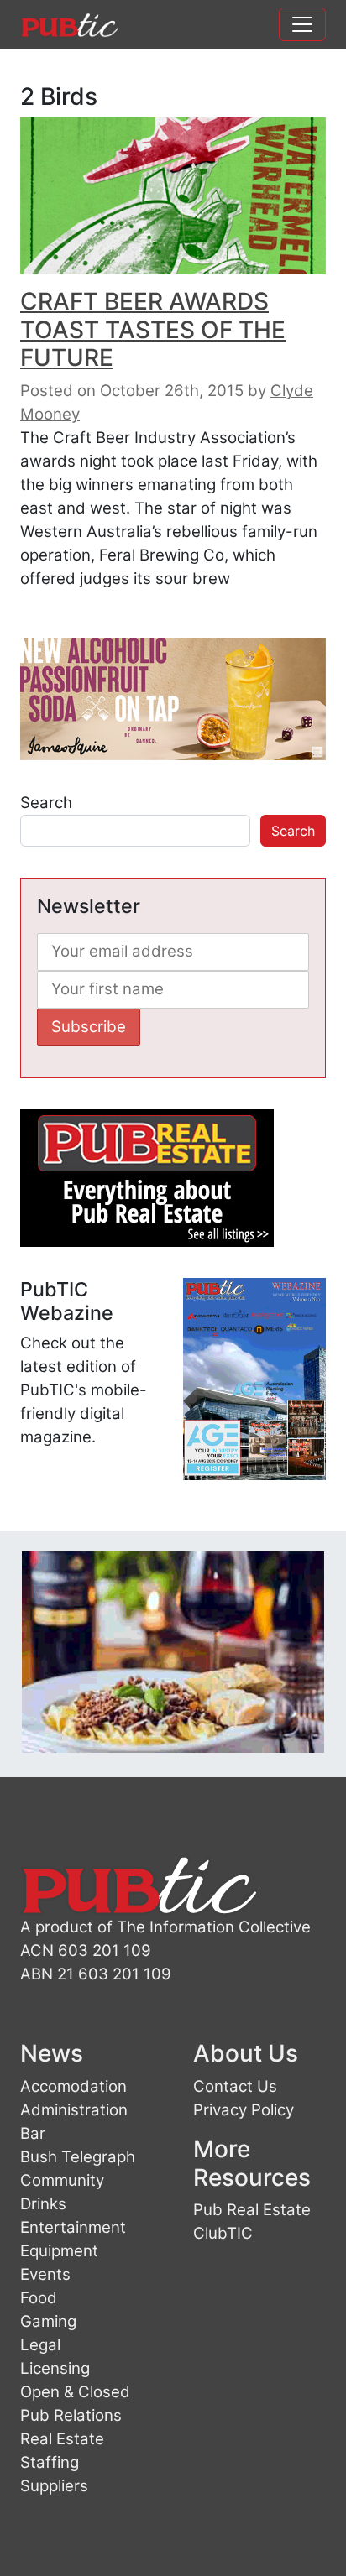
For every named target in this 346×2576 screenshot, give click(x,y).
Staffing (50, 2462)
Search (46, 803)
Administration (74, 2110)
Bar (33, 2133)
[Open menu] (302, 24)
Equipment (59, 2251)
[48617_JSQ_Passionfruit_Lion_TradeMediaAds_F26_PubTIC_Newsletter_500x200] (173, 698)
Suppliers (54, 2486)
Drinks (43, 2204)
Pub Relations (71, 2415)
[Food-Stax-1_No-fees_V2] (173, 1651)
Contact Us (235, 2086)
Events (45, 2274)
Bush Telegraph (78, 2157)
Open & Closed (75, 2392)
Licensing (55, 2368)
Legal (40, 2345)
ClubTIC (223, 2233)
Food (39, 2298)
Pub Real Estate (252, 2210)
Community (62, 2180)
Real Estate (62, 2439)
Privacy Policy (244, 2110)
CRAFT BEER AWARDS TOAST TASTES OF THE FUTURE (153, 329)
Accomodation (73, 2086)
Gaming (48, 2321)
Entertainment (73, 2227)
